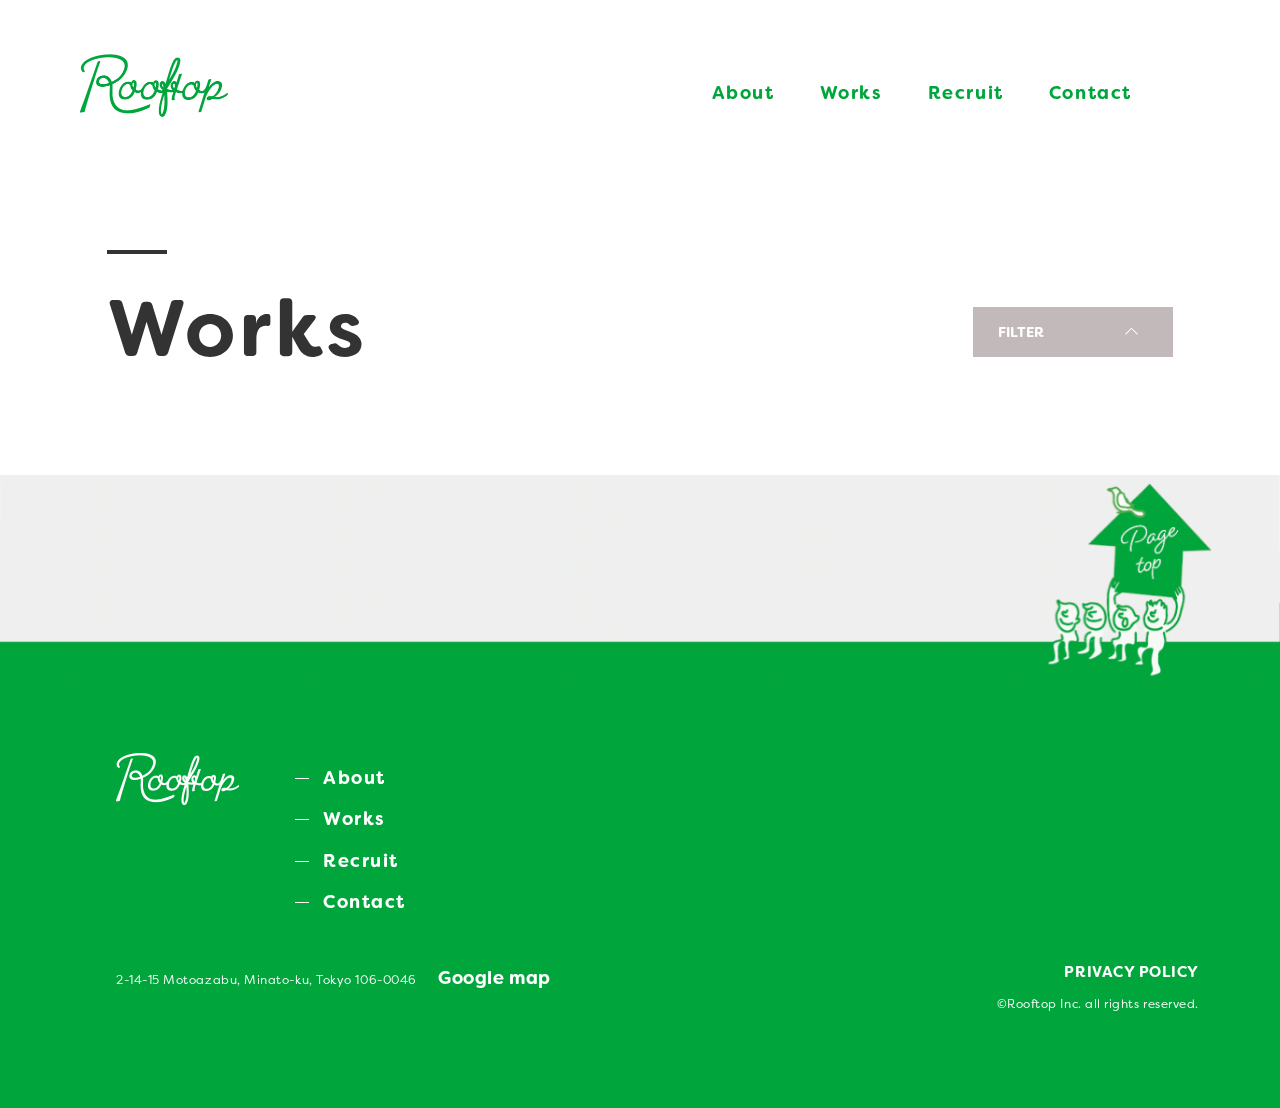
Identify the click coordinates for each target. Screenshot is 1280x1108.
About (743, 93)
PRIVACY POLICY (1131, 972)
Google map (494, 978)
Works (851, 93)
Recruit (966, 93)
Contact (1090, 93)
